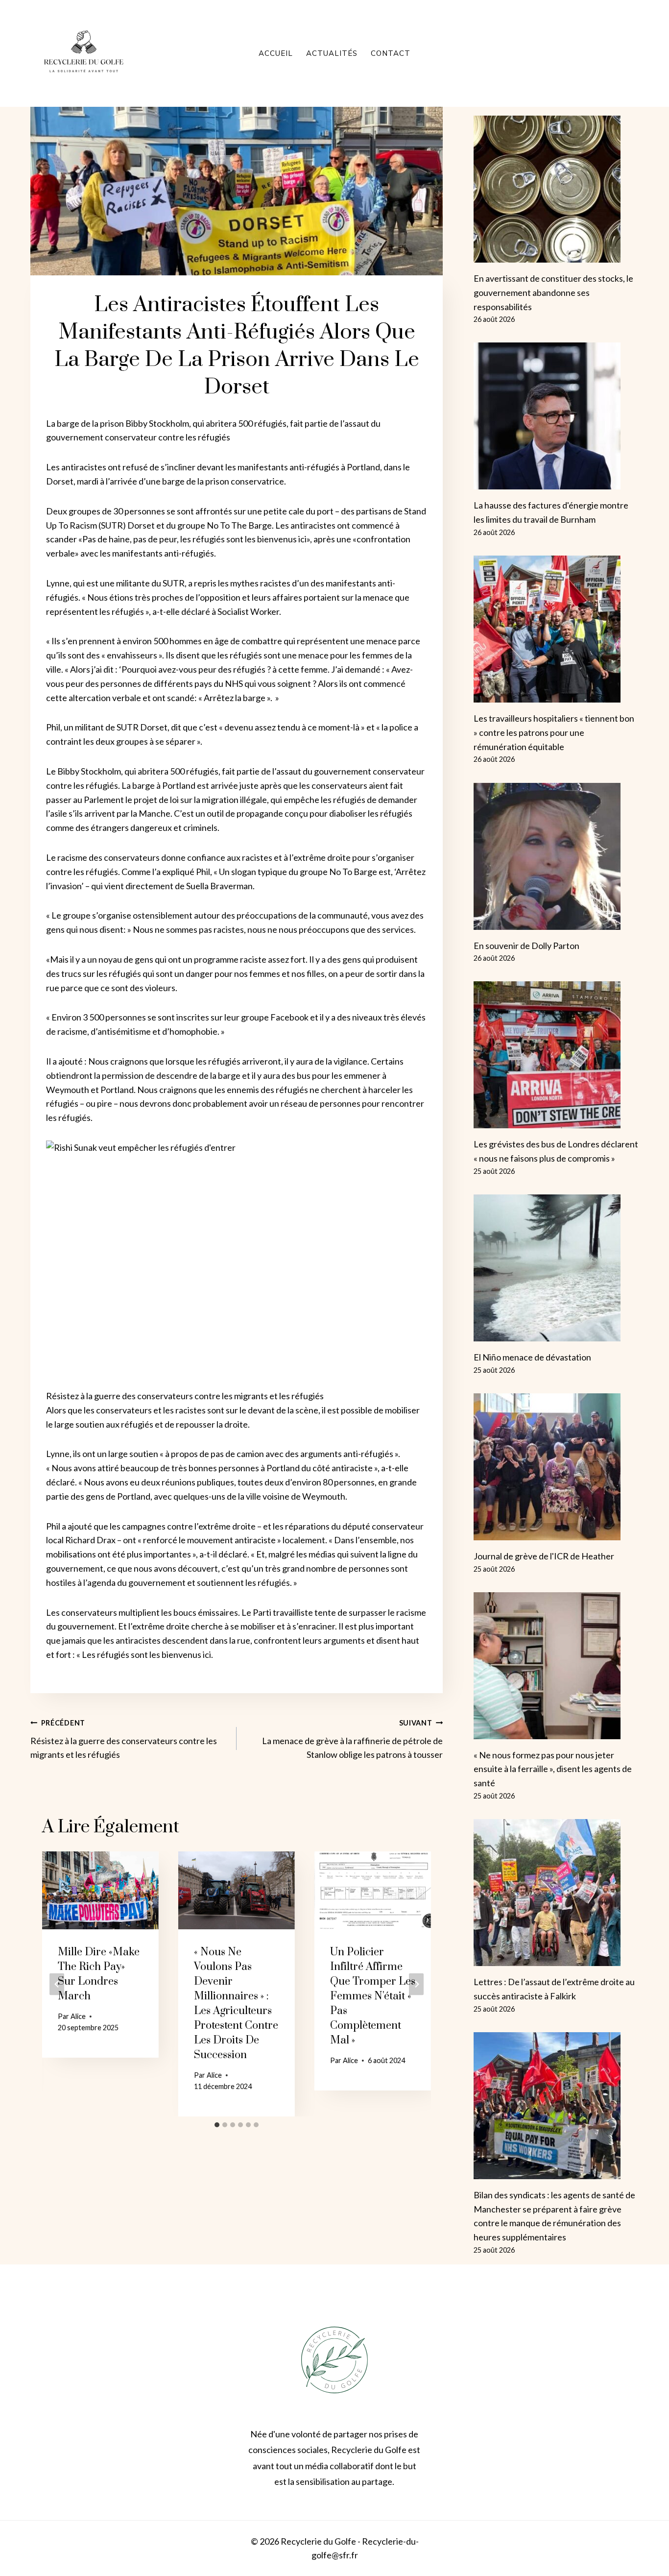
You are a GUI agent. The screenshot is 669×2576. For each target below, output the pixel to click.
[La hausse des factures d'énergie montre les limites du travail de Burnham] (556, 416)
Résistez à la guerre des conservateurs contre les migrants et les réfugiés (124, 1739)
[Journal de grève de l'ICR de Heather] (556, 1467)
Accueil (276, 53)
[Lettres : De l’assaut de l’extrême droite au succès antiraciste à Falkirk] (556, 1893)
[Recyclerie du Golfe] (84, 53)
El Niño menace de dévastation (532, 1357)
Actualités (332, 53)
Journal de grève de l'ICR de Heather (544, 1556)
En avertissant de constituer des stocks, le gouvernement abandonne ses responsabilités (553, 292)
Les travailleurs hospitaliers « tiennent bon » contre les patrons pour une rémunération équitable (554, 732)
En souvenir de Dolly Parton (526, 946)
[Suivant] (416, 1984)
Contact (391, 53)
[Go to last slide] (57, 1984)
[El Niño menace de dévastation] (556, 1268)
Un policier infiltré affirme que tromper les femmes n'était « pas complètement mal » (373, 1996)
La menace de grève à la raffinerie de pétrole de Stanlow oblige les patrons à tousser (352, 1739)
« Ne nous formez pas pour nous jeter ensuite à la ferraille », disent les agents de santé (553, 1769)
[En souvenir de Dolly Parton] (556, 856)
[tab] (217, 2125)
